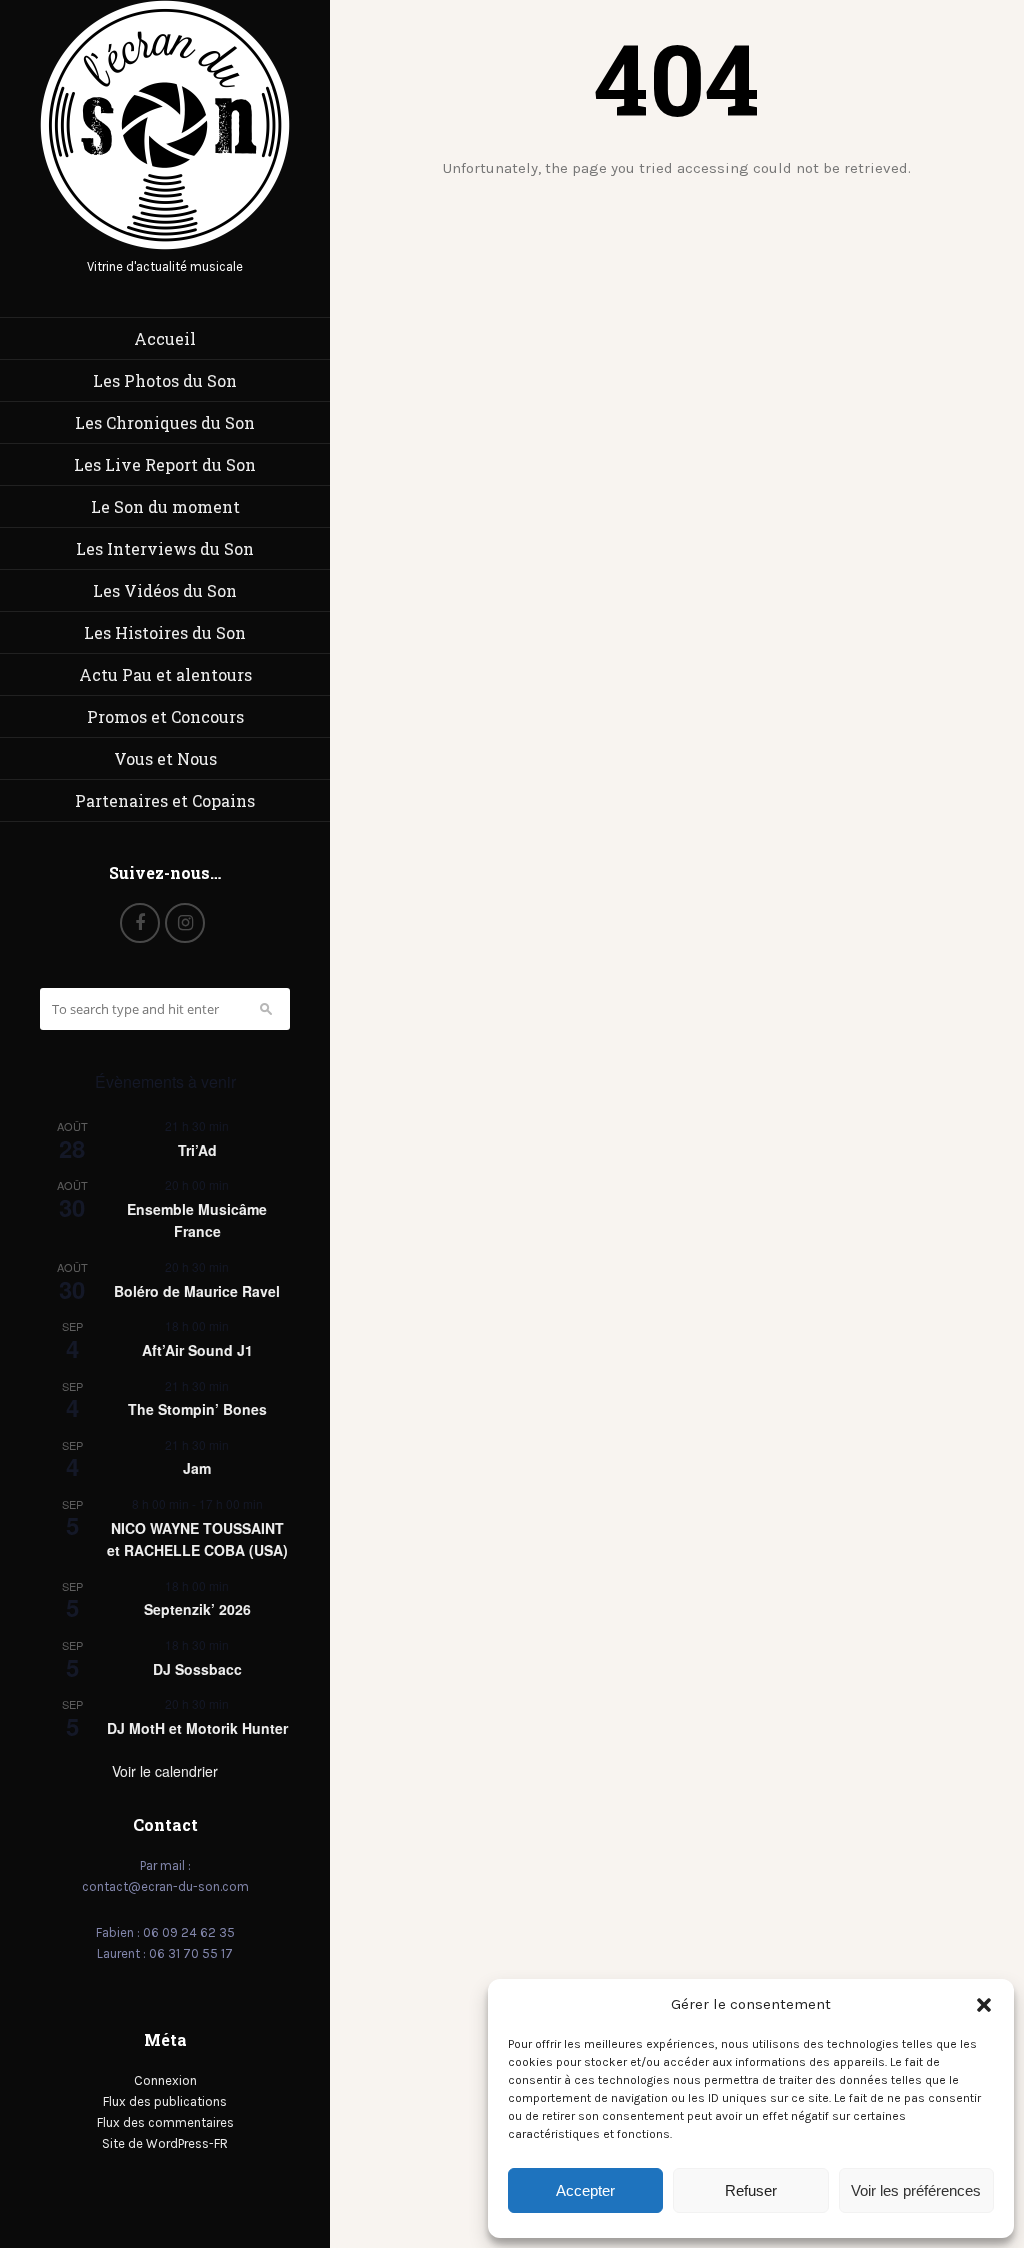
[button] (984, 2005)
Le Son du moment (165, 506)
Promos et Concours (165, 716)
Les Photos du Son (165, 380)
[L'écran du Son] (165, 245)
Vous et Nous (165, 758)
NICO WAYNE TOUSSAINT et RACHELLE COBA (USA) (197, 1539)
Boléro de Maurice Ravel (197, 1291)
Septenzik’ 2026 (197, 1609)
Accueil (165, 338)
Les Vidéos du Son (165, 590)
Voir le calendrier (165, 1771)
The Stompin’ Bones (197, 1409)
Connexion (165, 2080)
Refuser (751, 2190)
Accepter (585, 2190)
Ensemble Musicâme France (197, 1220)
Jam (197, 1468)
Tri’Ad (197, 1150)
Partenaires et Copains (165, 800)
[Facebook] (140, 923)
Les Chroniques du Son (165, 422)
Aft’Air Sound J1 (197, 1350)
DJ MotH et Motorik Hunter (197, 1728)
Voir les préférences (916, 2190)
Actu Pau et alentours (165, 674)
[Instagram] (185, 923)
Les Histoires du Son (165, 632)
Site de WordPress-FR (165, 2143)
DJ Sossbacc (197, 1669)
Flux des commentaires (165, 2122)
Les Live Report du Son (165, 464)
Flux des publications (165, 2101)
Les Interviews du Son (165, 548)
